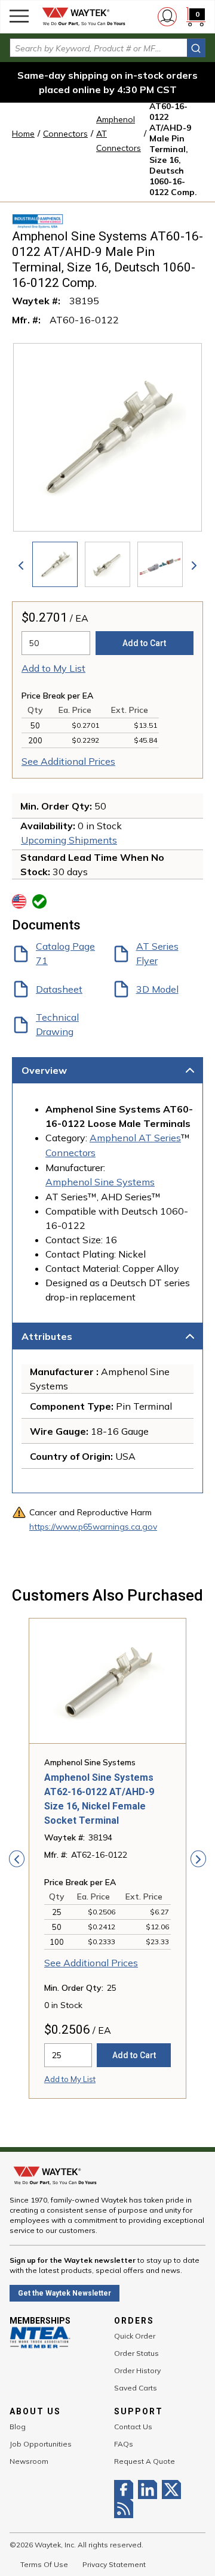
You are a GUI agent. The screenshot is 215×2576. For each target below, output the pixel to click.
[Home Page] (84, 17)
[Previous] (21, 564)
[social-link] (126, 2489)
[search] (196, 48)
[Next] (194, 564)
